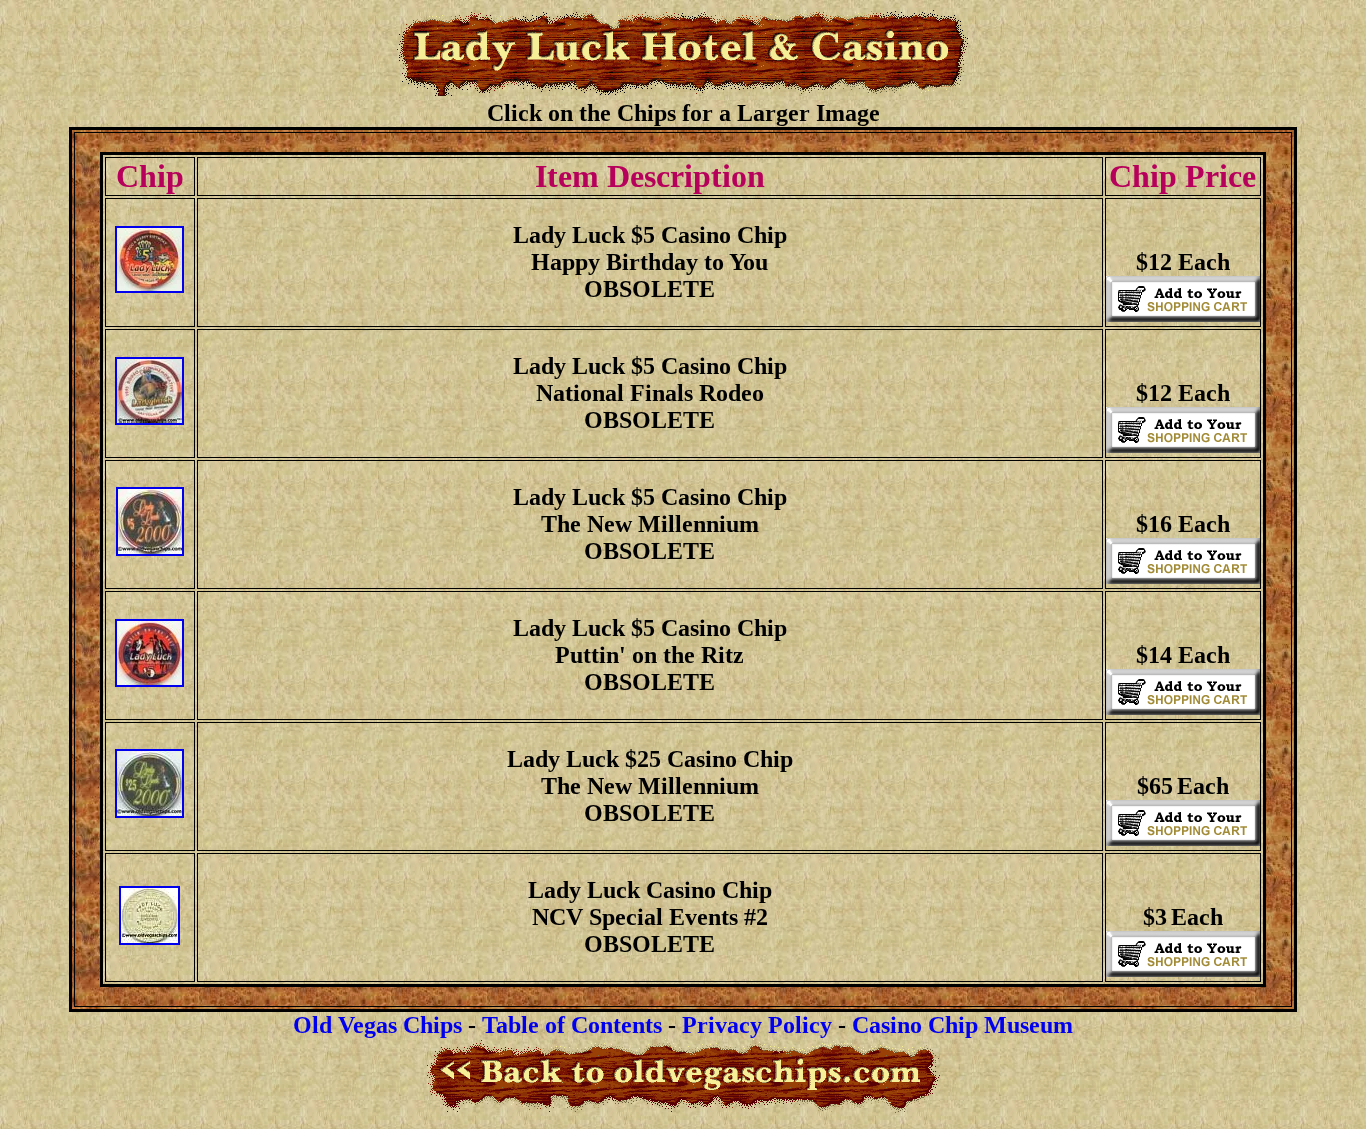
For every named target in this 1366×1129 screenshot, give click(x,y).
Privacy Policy (757, 1025)
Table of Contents (572, 1025)
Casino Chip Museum (962, 1025)
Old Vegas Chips (377, 1025)
